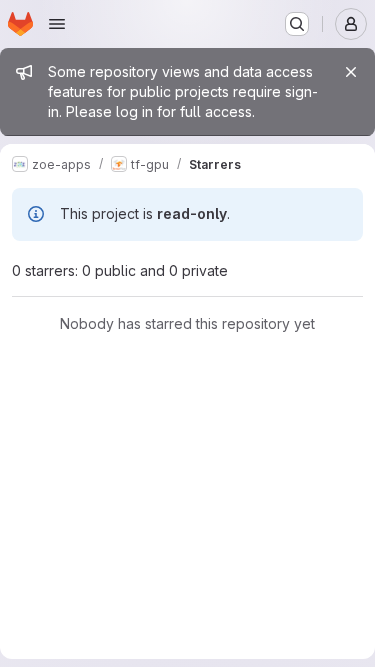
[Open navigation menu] (57, 24)
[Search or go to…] (297, 24)
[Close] (351, 72)
